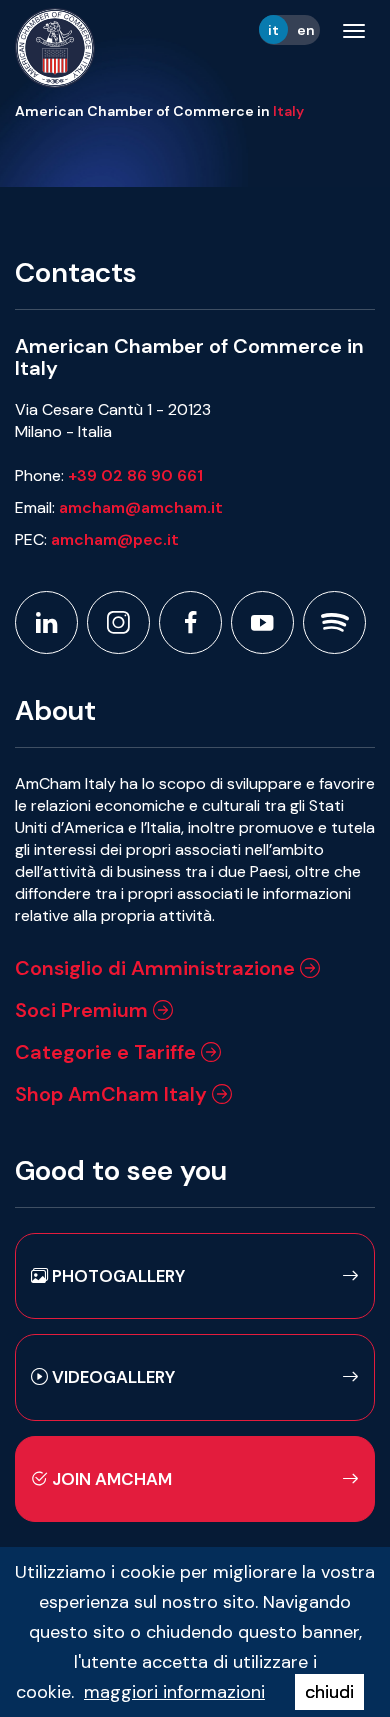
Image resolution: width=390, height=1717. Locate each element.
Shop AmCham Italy (113, 1094)
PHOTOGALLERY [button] (116, 1276)
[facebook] (190, 622)
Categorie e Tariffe (108, 1052)
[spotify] (334, 622)
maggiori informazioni (174, 1692)
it (273, 30)
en (306, 30)
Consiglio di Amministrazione (157, 968)
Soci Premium (84, 1010)
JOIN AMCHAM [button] (110, 1479)
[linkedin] (46, 622)
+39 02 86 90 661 (135, 475)
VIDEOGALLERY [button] (111, 1377)
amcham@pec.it (115, 539)
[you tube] (262, 622)
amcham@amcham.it (141, 507)
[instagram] (118, 622)
